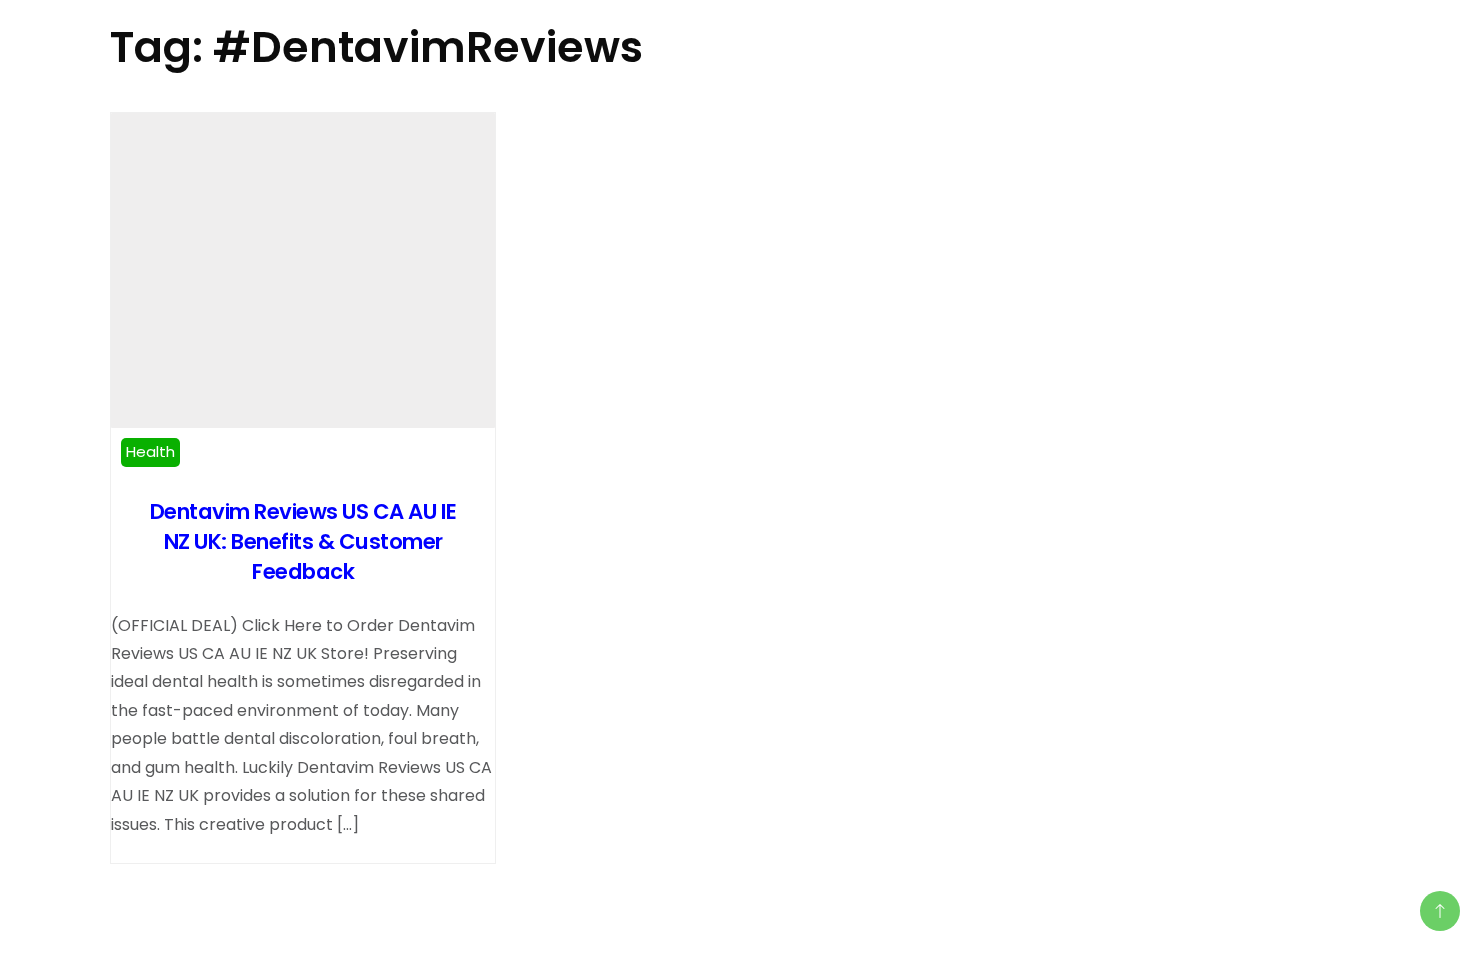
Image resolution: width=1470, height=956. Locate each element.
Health (150, 451)
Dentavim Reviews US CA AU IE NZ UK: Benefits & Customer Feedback (303, 541)
